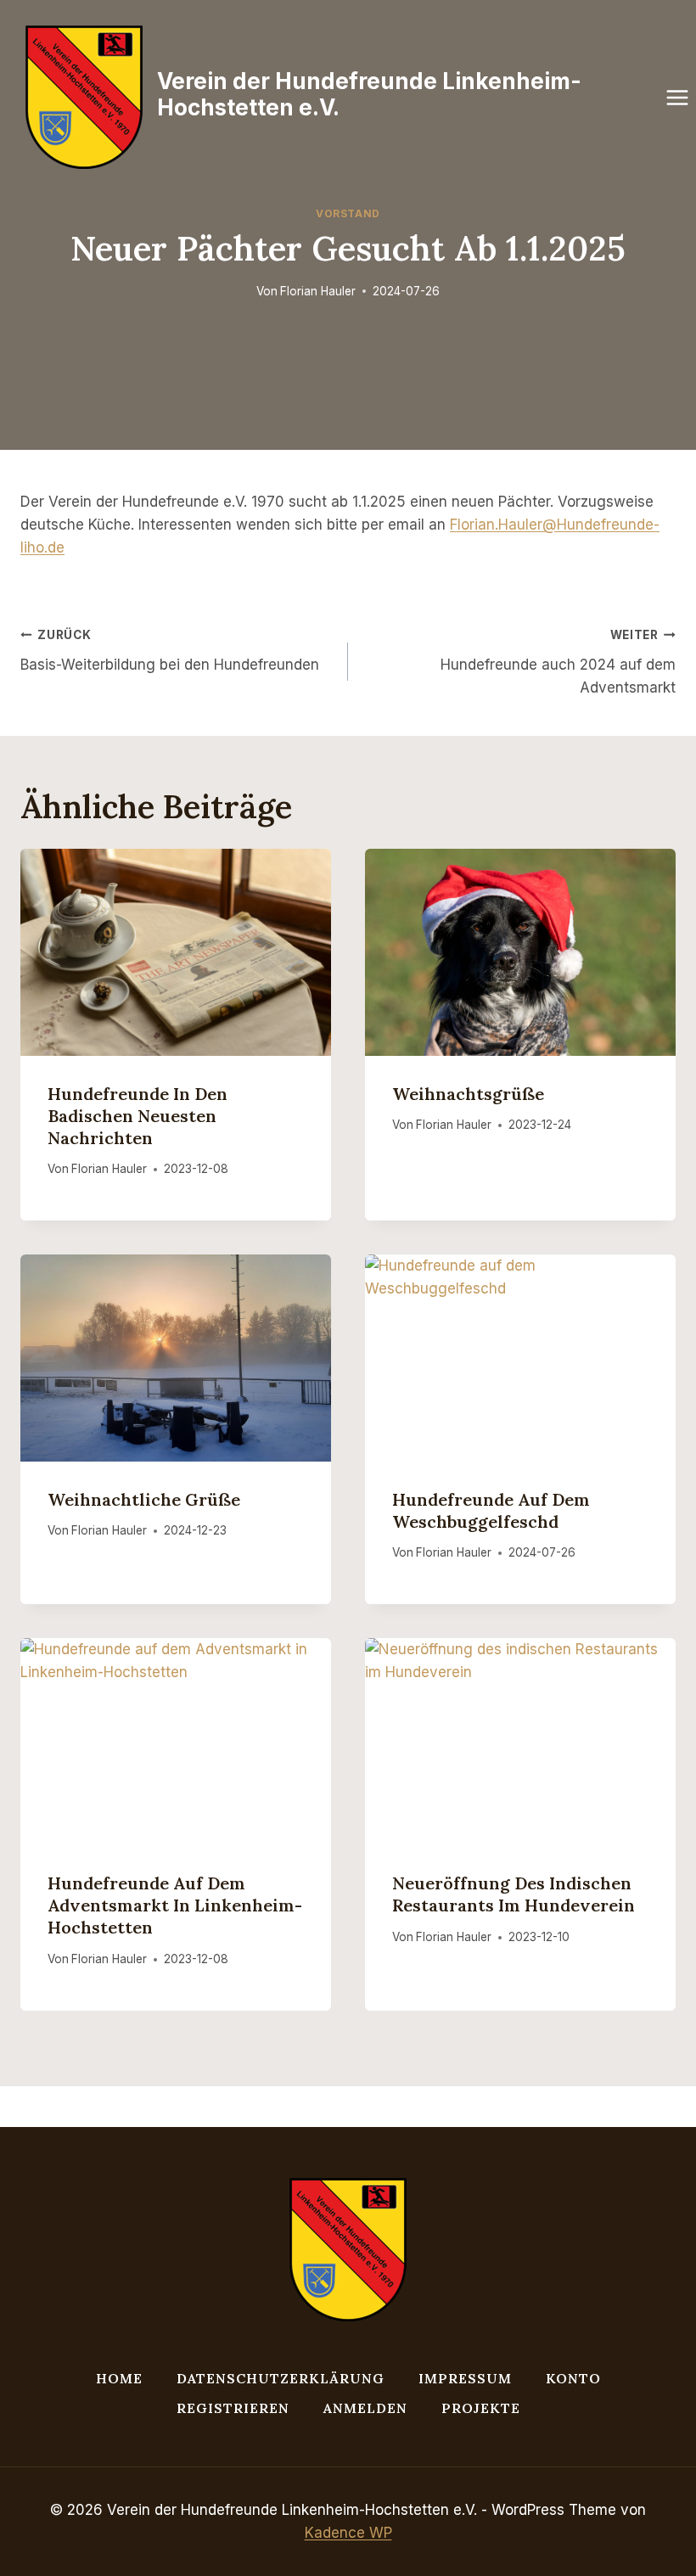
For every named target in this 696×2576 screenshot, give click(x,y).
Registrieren (233, 2408)
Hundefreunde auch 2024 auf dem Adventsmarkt (558, 662)
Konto (573, 2378)
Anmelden (365, 2408)
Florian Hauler (318, 291)
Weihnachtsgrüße (468, 1094)
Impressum (465, 2378)
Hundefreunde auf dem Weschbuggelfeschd (491, 1510)
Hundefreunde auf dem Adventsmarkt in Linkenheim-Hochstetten (175, 1905)
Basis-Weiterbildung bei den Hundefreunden (170, 651)
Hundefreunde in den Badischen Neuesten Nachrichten (138, 1116)
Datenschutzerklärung (281, 2378)
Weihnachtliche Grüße (144, 1499)
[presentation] (176, 952)
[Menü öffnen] (678, 97)
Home (119, 2378)
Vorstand (348, 213)
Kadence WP (348, 2533)
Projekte (481, 2408)
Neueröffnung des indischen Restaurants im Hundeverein (514, 1894)
